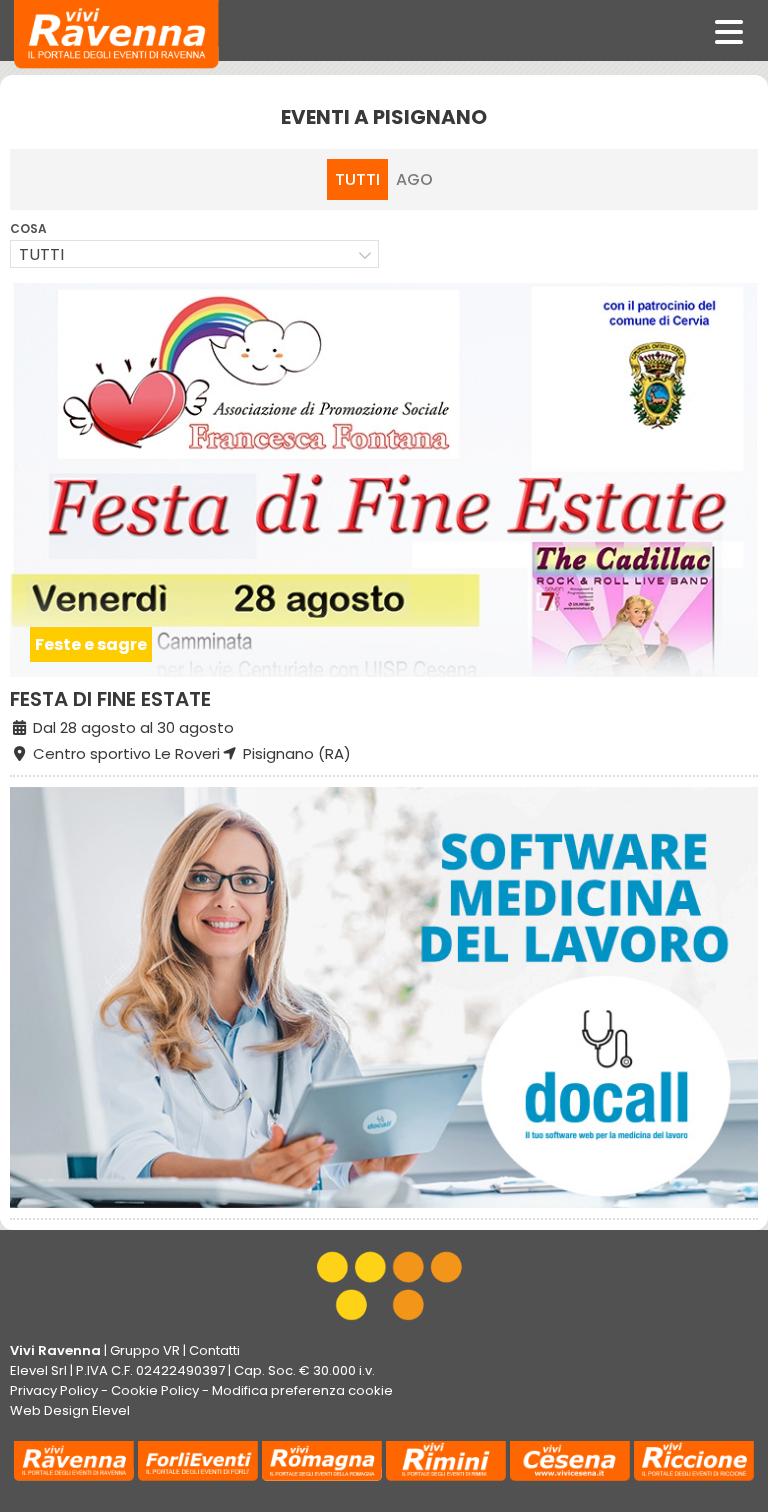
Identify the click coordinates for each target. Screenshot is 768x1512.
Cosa (28, 228)
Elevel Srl (38, 1370)
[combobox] (194, 254)
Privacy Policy (54, 1390)
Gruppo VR (145, 1350)
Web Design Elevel (70, 1410)
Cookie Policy (155, 1390)
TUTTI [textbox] (41, 254)
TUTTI (357, 179)
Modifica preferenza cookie (302, 1390)
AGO (414, 179)
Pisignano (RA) (295, 753)
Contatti (214, 1350)
